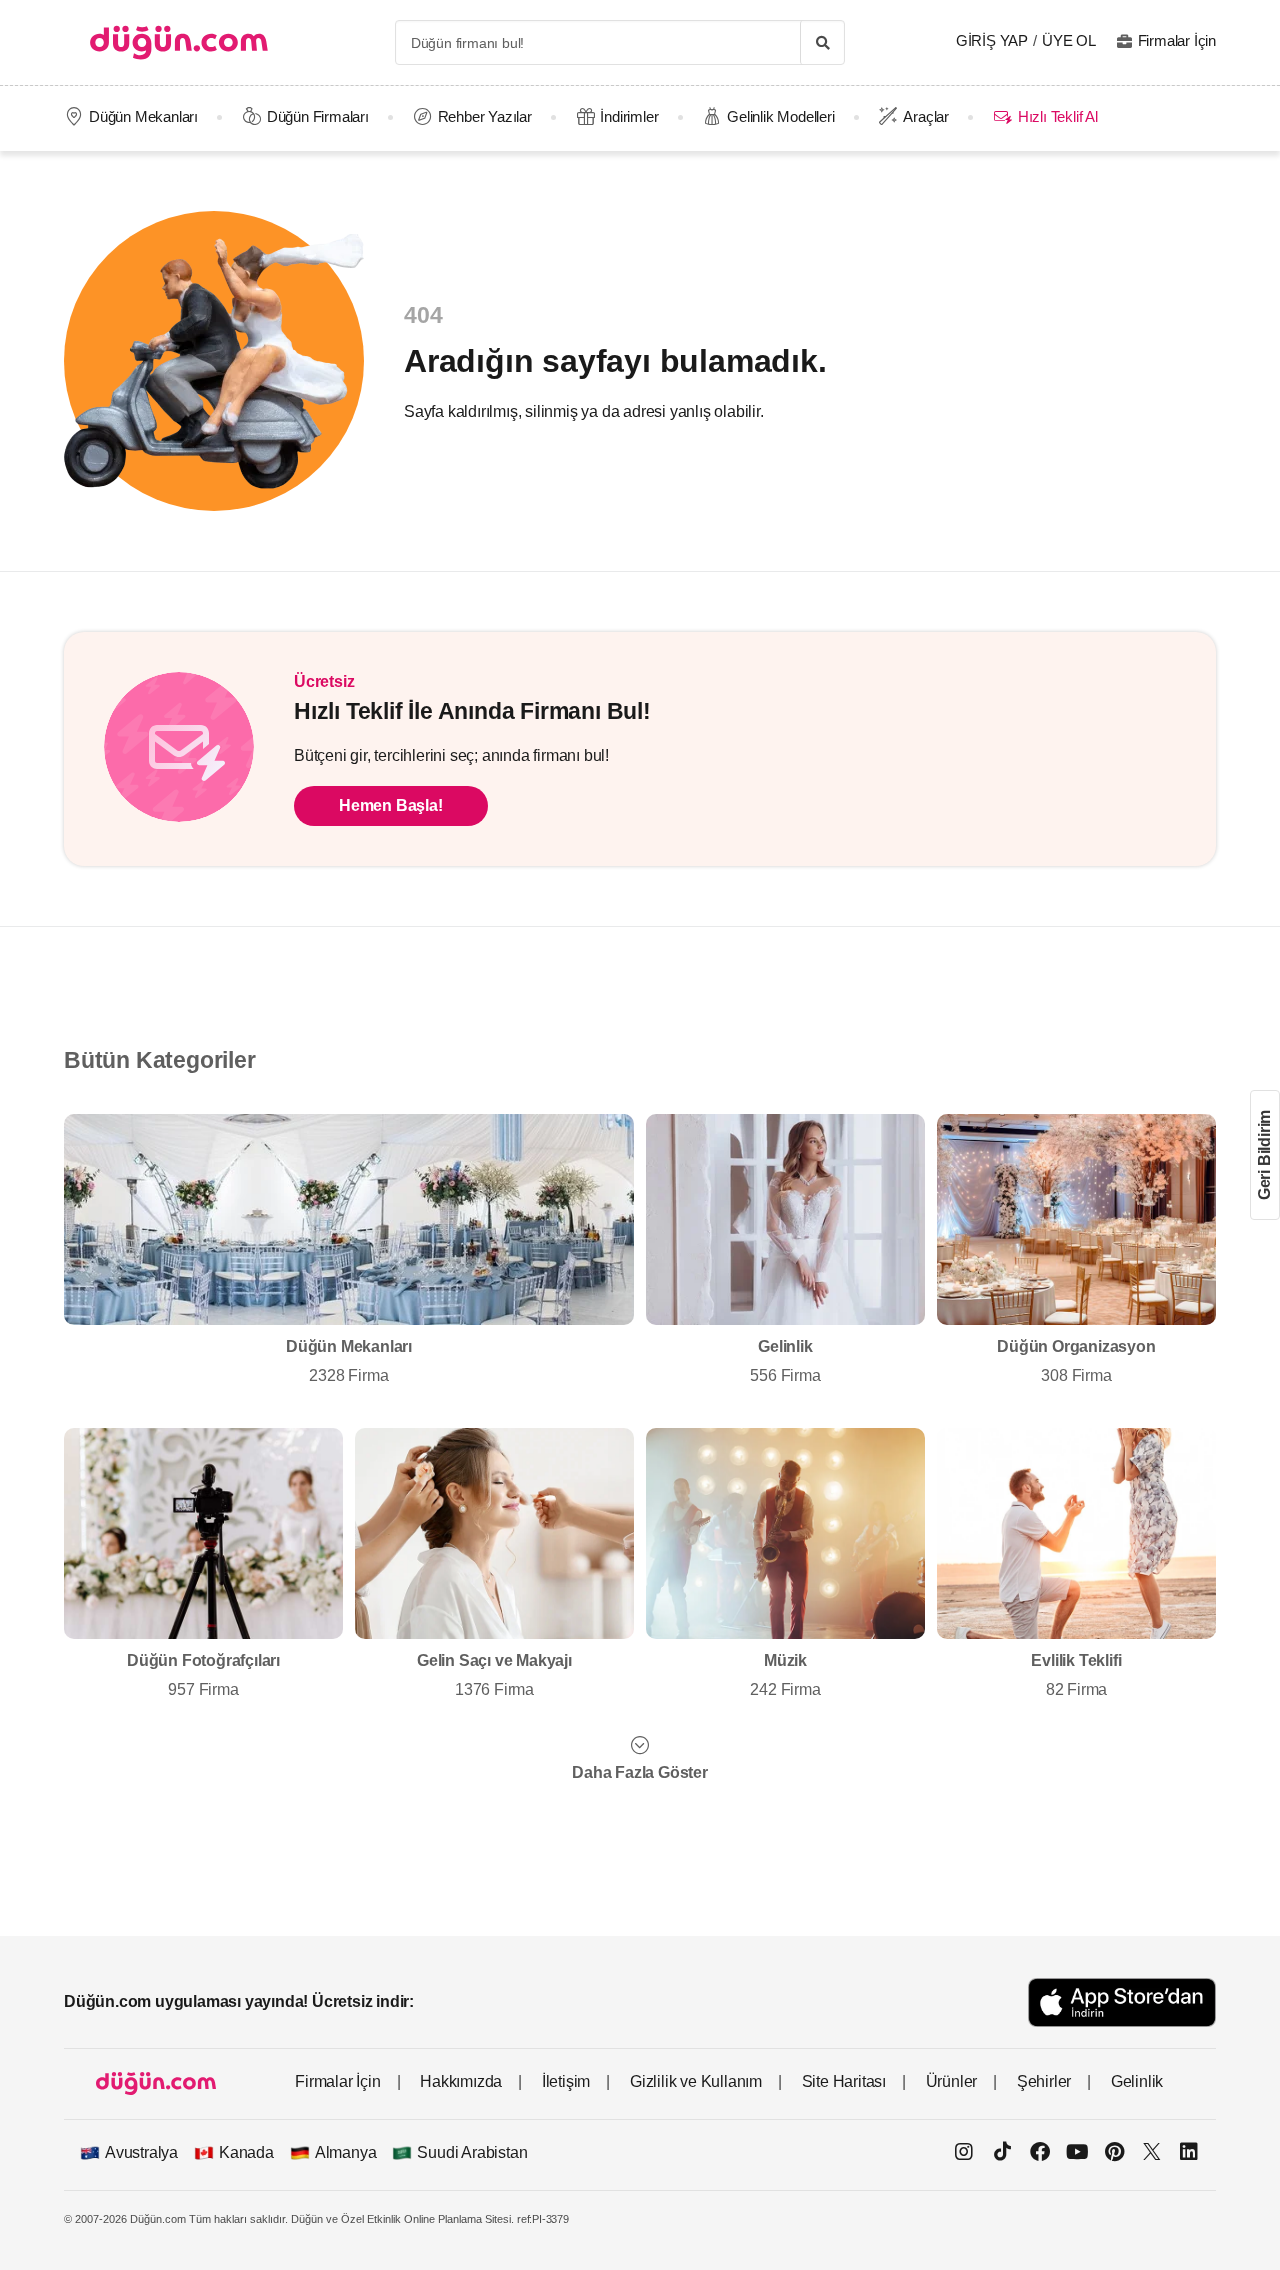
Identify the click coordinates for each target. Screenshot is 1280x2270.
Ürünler (952, 2081)
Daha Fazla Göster (640, 1772)
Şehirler (1044, 2081)
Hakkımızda (461, 2081)
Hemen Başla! (391, 805)
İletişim (566, 2081)
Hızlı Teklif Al (1057, 116)
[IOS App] (1122, 2002)
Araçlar (926, 116)
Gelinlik (785, 1361)
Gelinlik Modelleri (780, 116)
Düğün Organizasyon (1076, 1361)
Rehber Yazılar (485, 116)
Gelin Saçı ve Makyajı (494, 1675)
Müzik (785, 1675)
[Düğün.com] (179, 42)
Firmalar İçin (1177, 40)
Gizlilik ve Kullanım (696, 2081)
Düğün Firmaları (318, 116)
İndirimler (629, 116)
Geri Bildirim (1264, 1155)
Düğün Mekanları (143, 116)
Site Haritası (844, 2081)
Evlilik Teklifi (1076, 1675)
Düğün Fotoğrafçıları (203, 1675)
